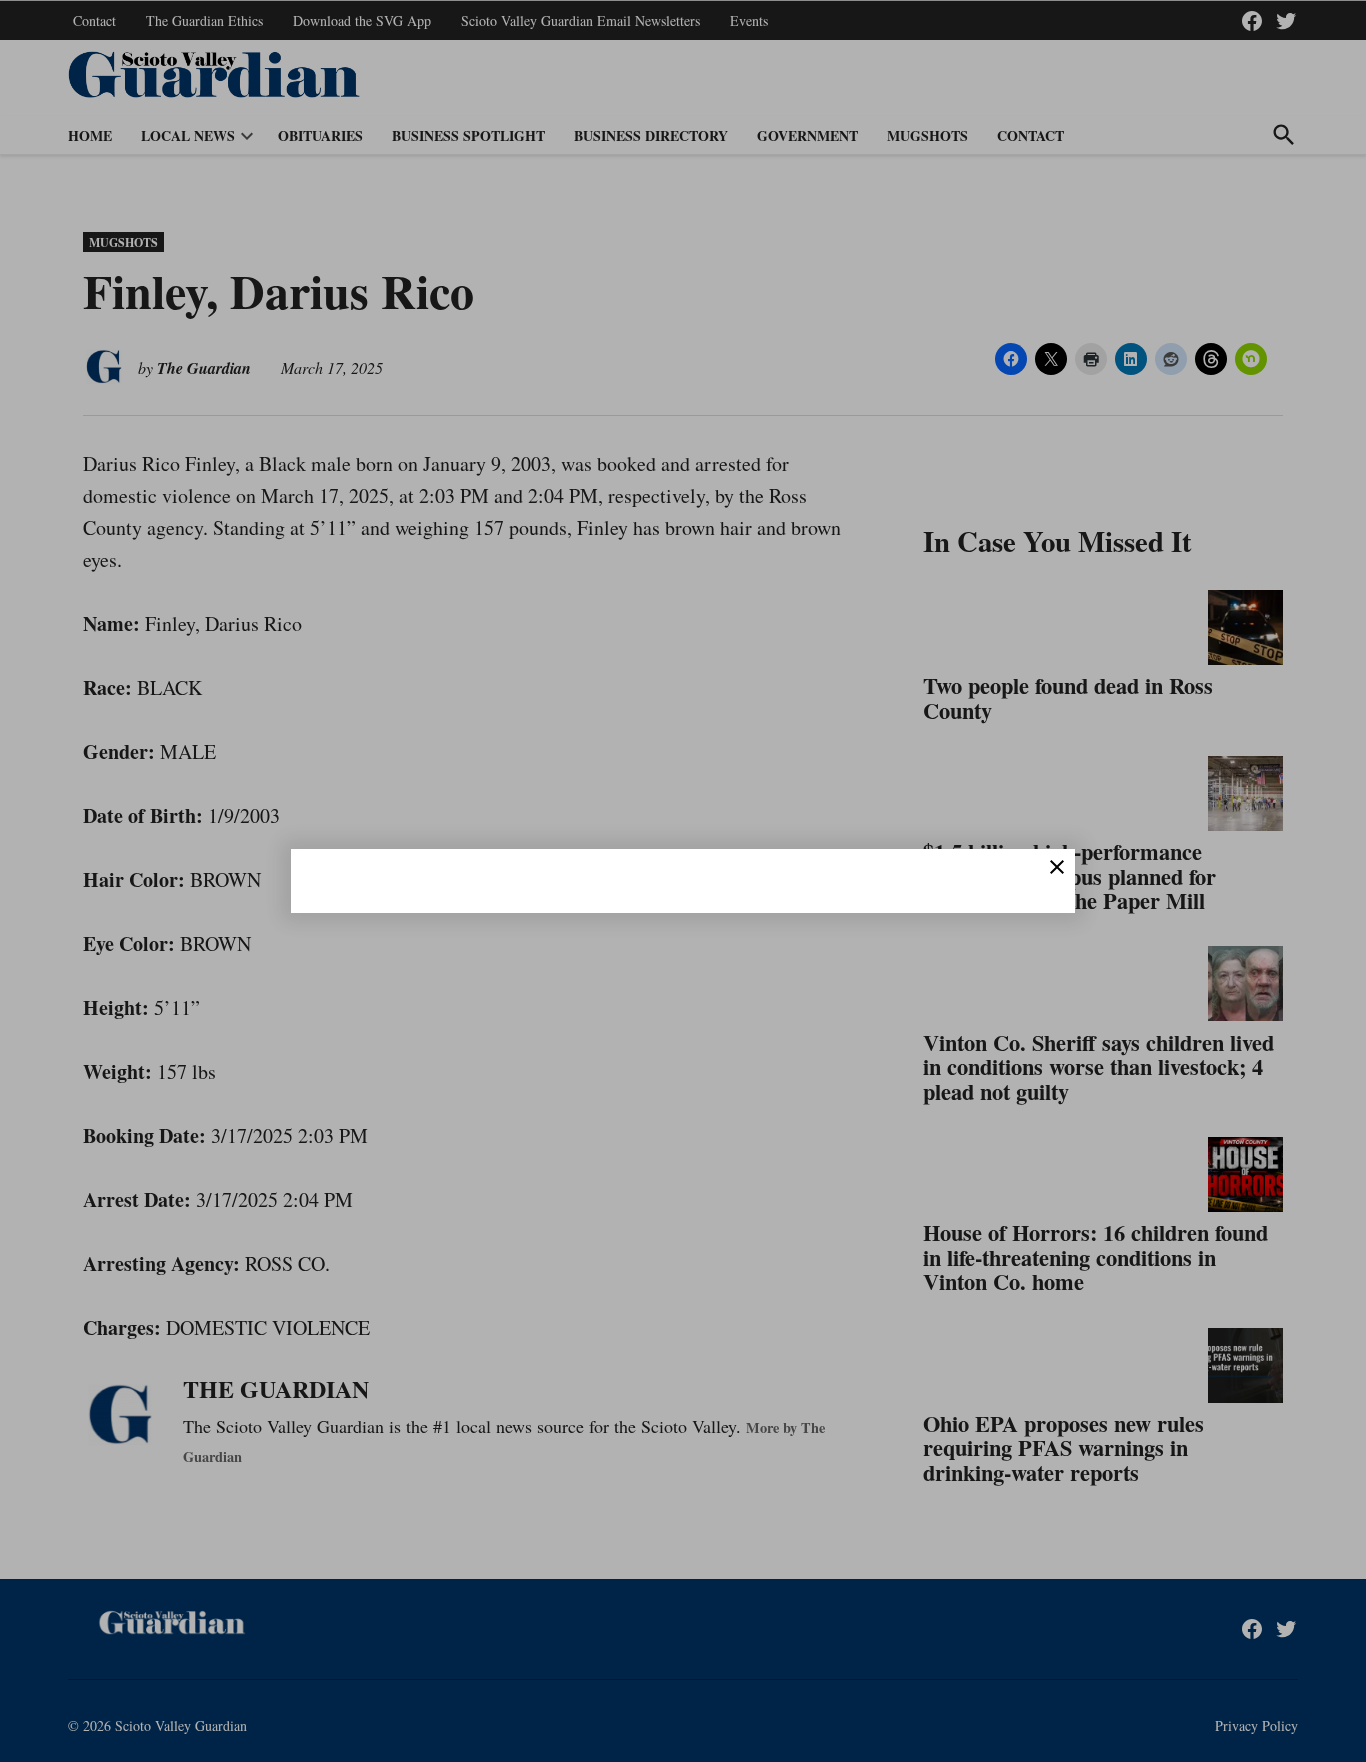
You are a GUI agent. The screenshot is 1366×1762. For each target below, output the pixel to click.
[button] (683, 881)
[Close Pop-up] (1057, 867)
